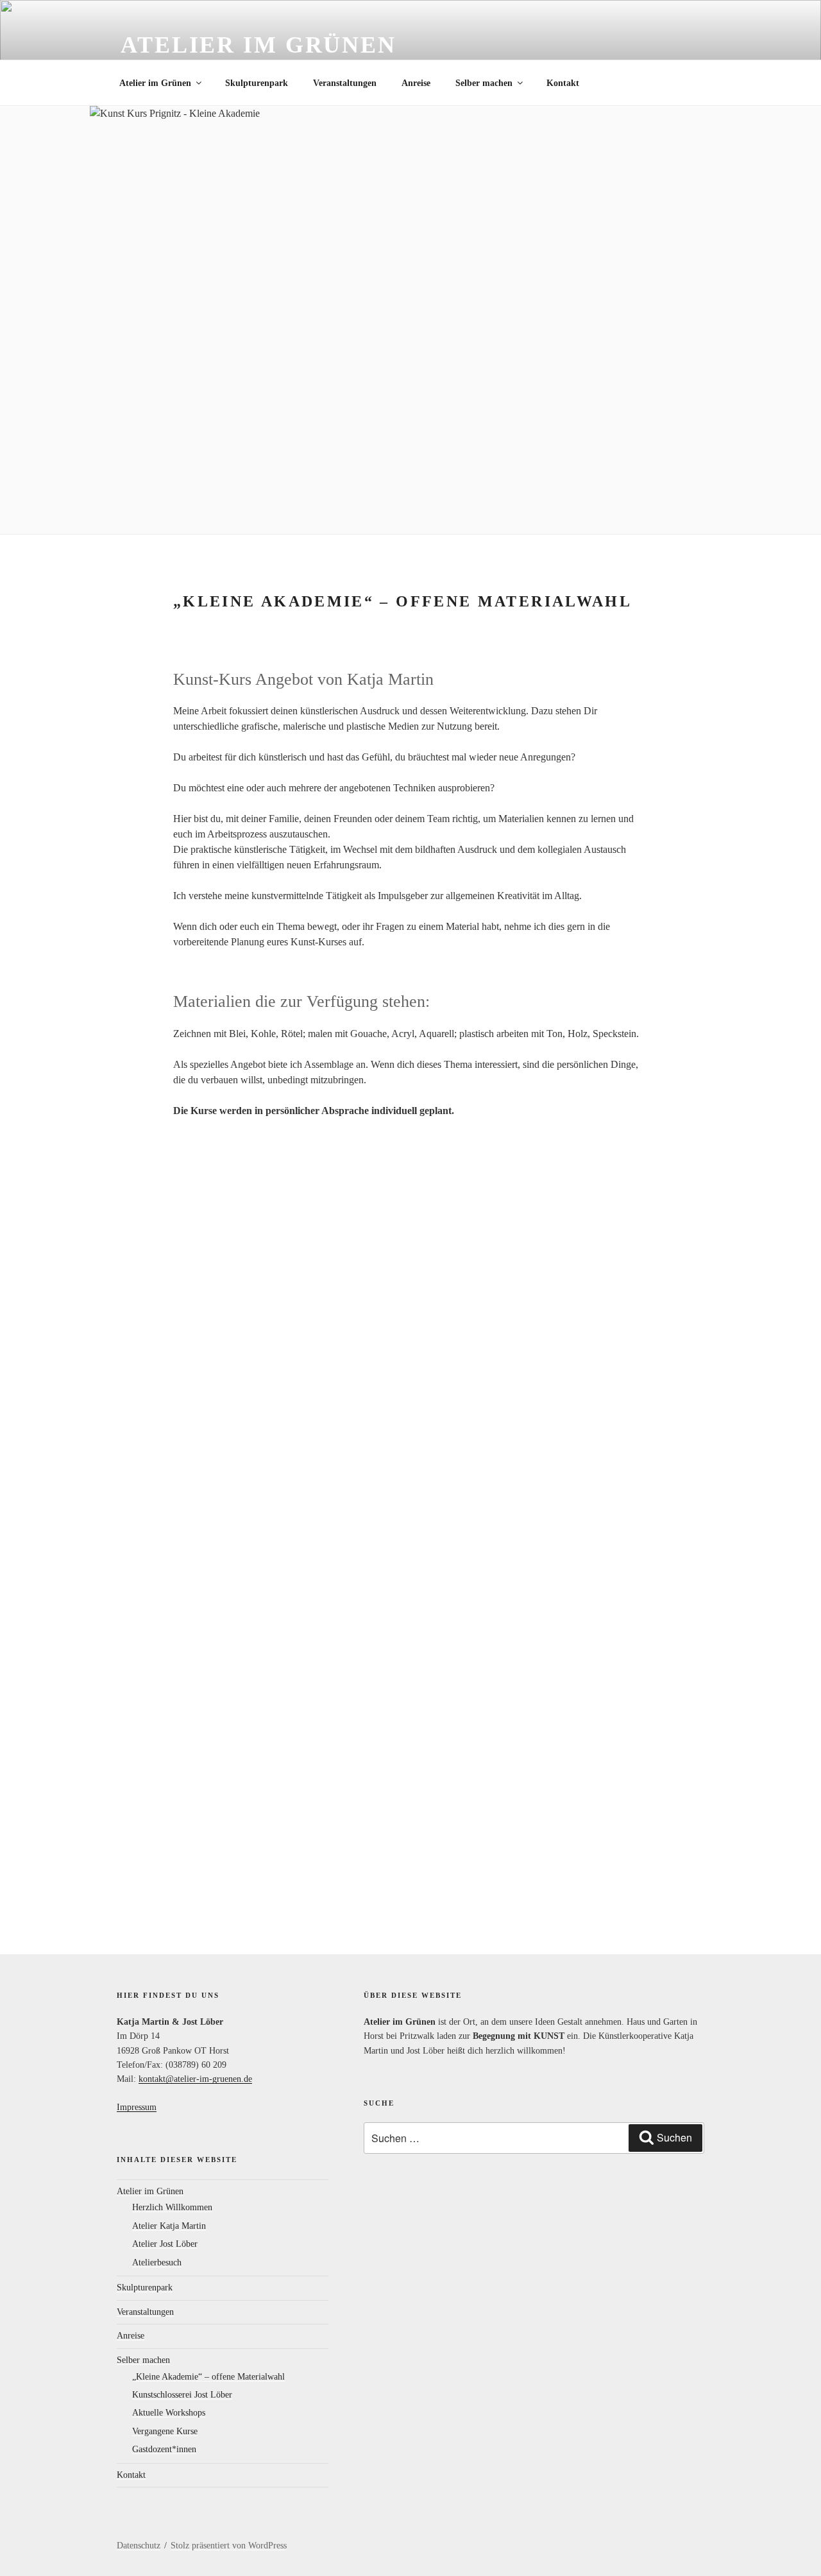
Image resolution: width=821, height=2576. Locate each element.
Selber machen (484, 83)
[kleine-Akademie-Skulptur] (410, 1689)
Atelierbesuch (157, 2263)
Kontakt (563, 83)
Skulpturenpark (257, 83)
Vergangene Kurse (165, 2431)
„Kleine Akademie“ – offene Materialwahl (208, 2377)
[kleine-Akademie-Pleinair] (410, 1317)
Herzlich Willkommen (172, 2207)
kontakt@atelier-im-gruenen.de (195, 2079)
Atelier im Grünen (258, 45)
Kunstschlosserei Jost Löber (182, 2395)
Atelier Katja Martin (169, 2226)
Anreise (416, 83)
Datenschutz (139, 2546)
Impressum (137, 2107)
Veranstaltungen (345, 83)
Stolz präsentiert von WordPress (229, 2546)
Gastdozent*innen (164, 2449)
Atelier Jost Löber (165, 2244)
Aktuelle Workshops (169, 2413)
